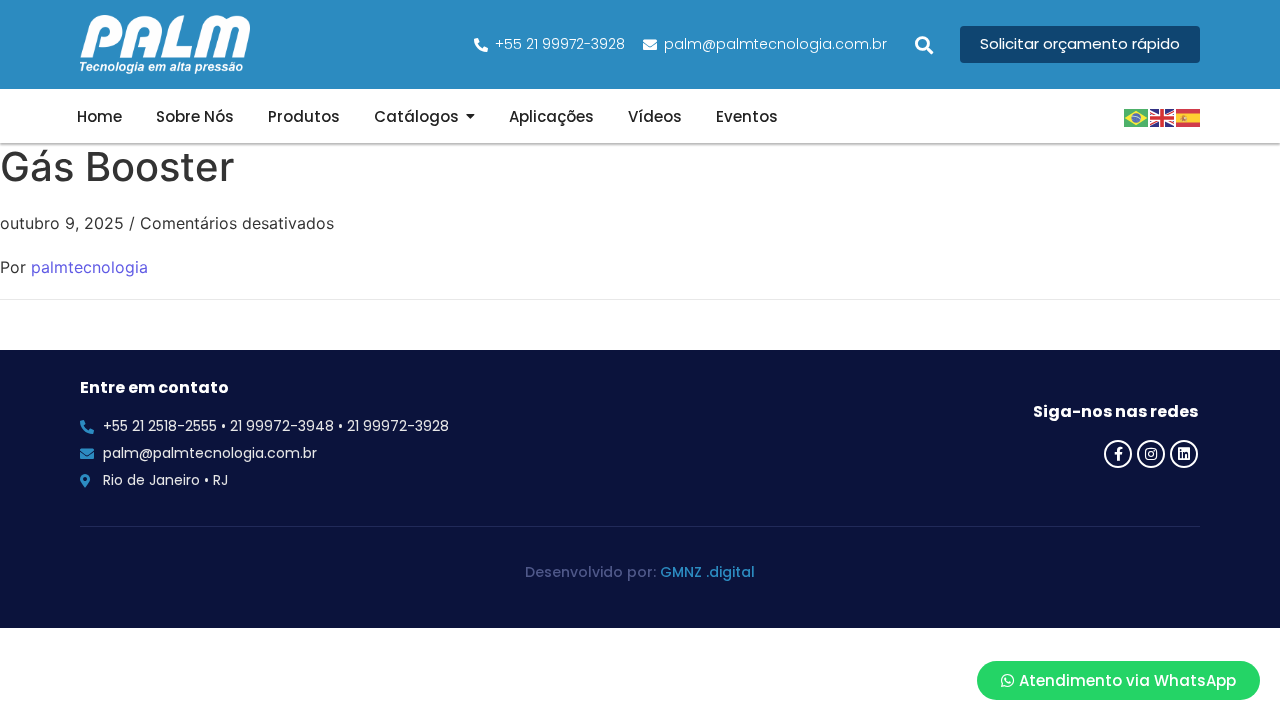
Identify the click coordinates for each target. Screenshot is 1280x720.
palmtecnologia (89, 267)
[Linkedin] (1184, 454)
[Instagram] (1151, 454)
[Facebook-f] (1118, 454)
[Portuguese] (1137, 116)
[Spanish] (1189, 116)
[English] (1163, 116)
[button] (923, 44)
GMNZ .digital (707, 572)
